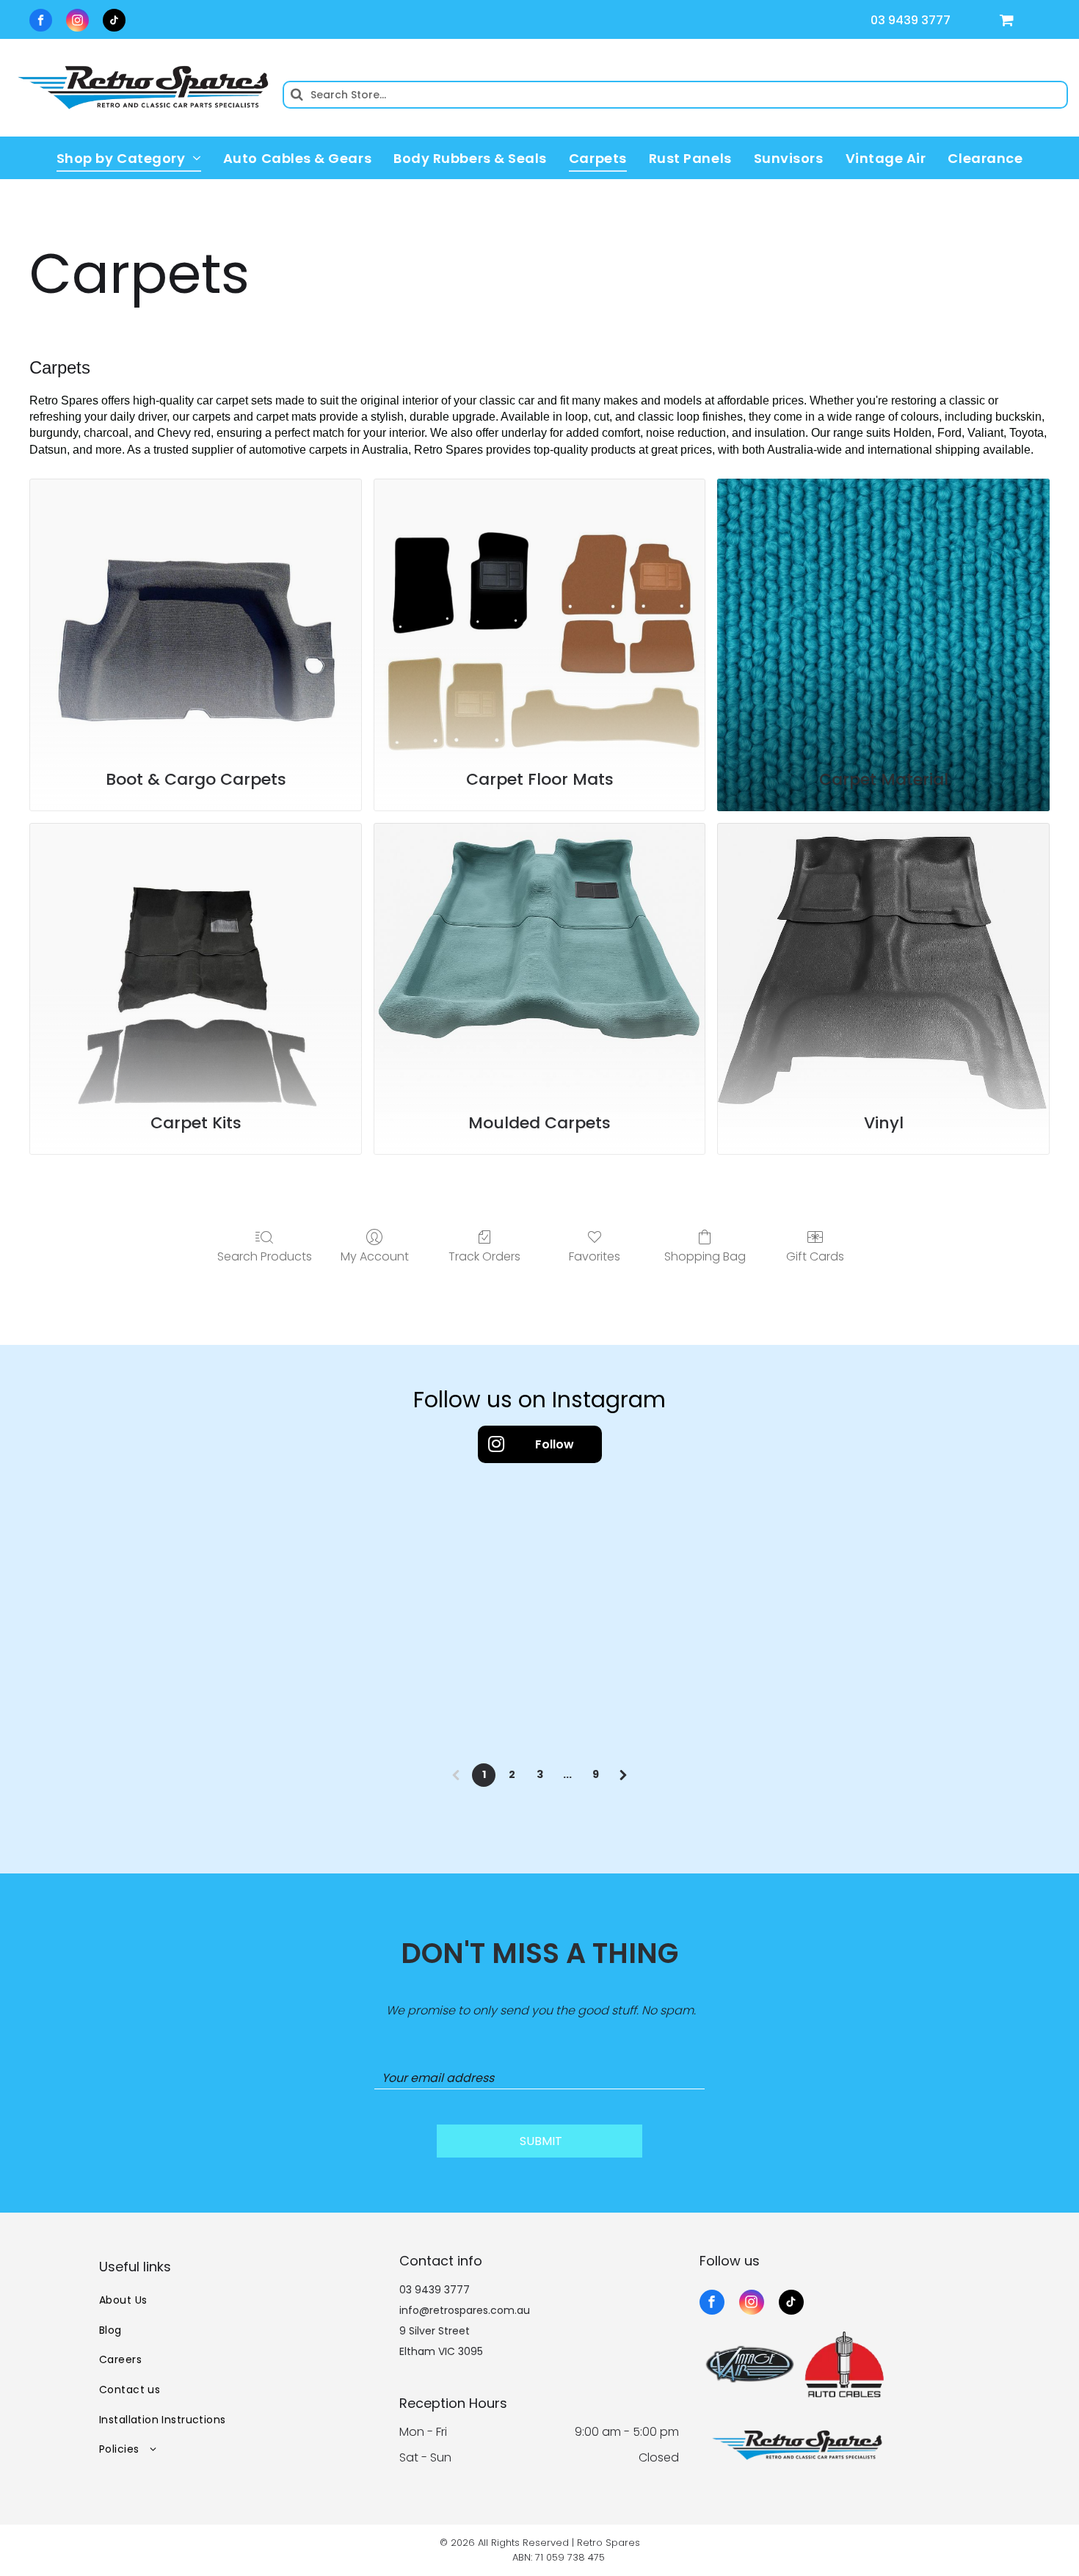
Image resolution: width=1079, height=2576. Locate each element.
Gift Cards (815, 1256)
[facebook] (41, 22)
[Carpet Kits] (196, 960)
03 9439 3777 (911, 20)
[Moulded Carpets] (540, 960)
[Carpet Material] (883, 616)
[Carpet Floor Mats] (540, 616)
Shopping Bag (705, 1256)
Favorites (595, 1256)
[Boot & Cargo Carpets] (196, 616)
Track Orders (484, 1256)
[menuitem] (129, 158)
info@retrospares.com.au (465, 2310)
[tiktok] (114, 22)
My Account (375, 1256)
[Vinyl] (883, 960)
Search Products (265, 1256)
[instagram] (77, 22)
